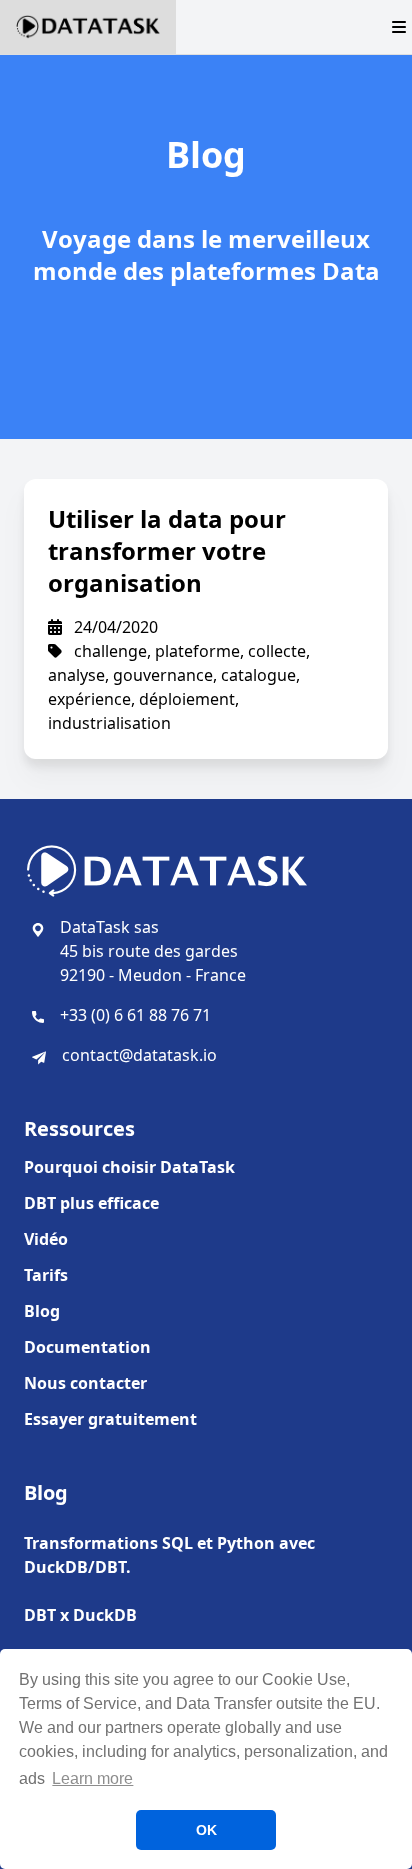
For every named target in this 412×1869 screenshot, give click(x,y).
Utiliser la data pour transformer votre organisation (167, 550)
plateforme (197, 651)
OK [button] (206, 1830)
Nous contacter (85, 1383)
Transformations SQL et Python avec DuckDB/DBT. (169, 1555)
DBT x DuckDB (80, 1615)
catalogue (258, 675)
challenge (110, 651)
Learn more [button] (92, 1778)
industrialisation (109, 723)
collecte (277, 651)
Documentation (87, 1347)
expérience (89, 699)
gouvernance (163, 675)
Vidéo (46, 1239)
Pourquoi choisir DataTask (129, 1167)
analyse (76, 675)
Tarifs (46, 1275)
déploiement (187, 699)
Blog (42, 1311)
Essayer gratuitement (110, 1419)
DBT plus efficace (91, 1203)
